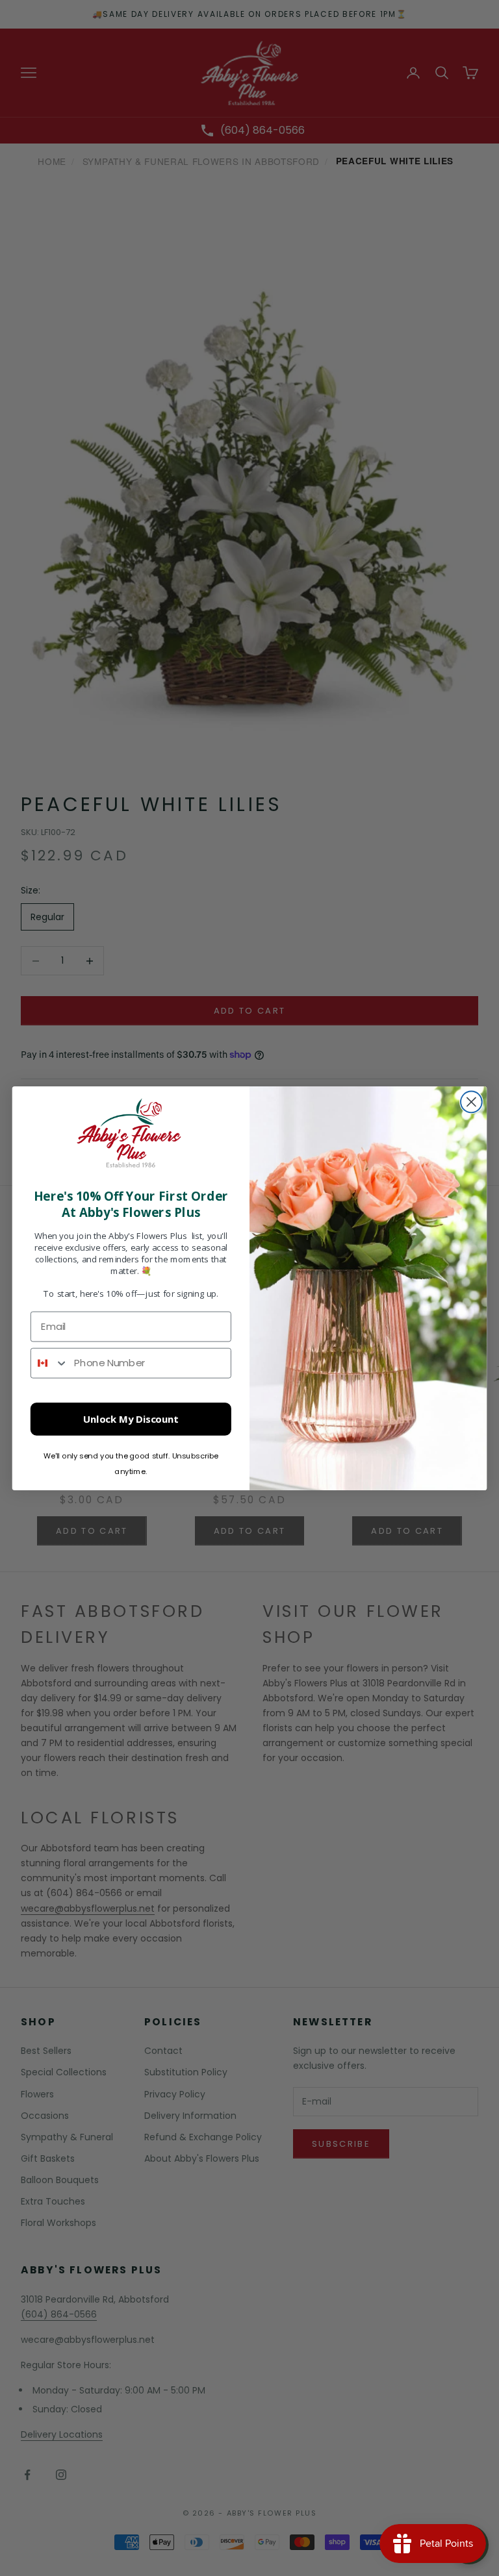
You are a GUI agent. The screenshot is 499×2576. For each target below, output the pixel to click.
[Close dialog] (471, 1102)
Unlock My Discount (131, 1419)
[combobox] (50, 1363)
